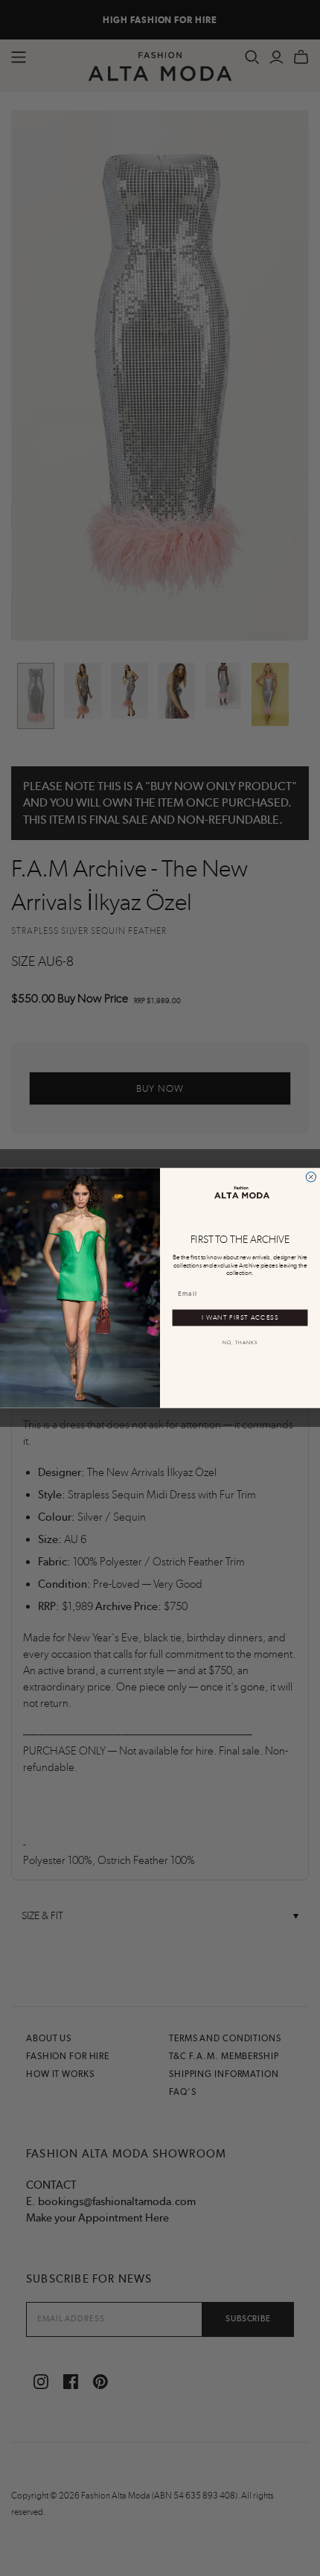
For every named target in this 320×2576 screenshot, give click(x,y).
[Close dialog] (311, 1177)
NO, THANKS (240, 1343)
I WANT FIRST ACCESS (240, 1317)
